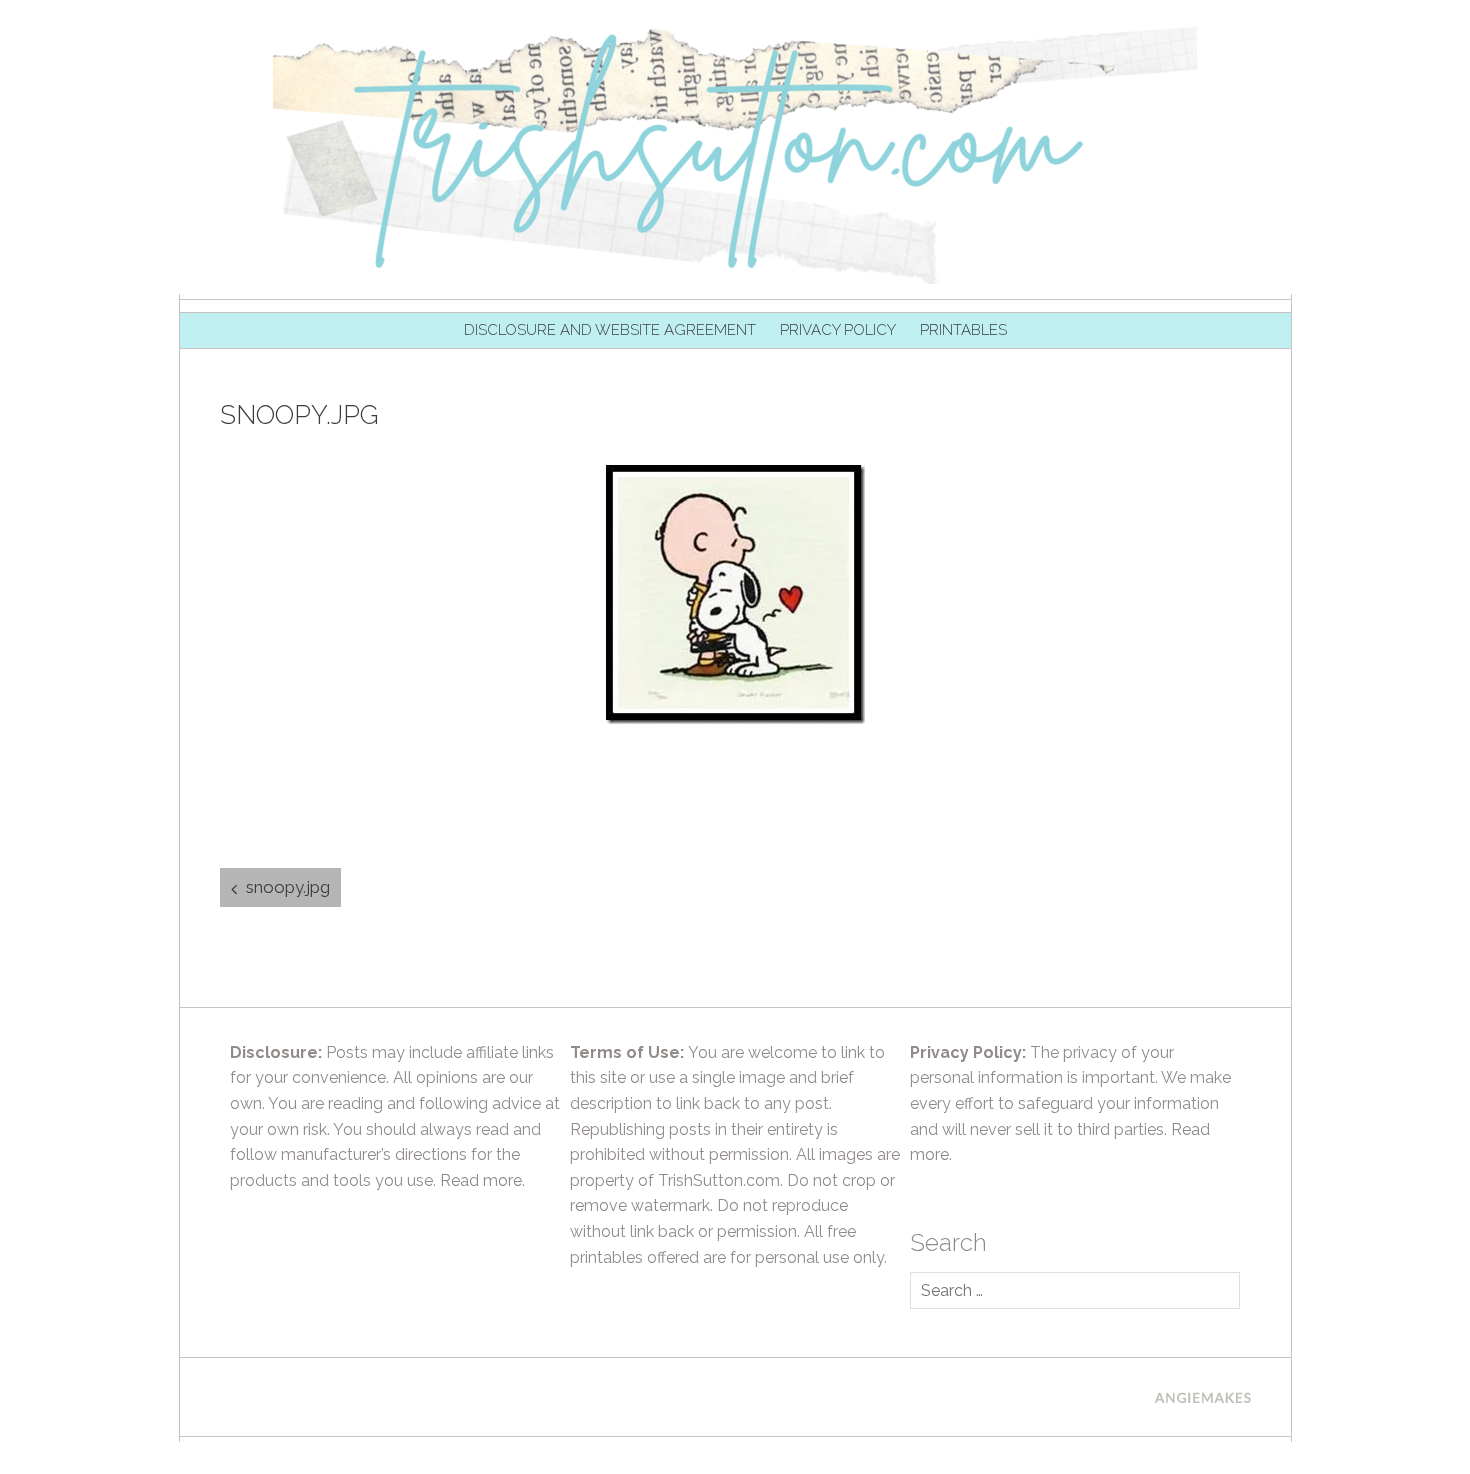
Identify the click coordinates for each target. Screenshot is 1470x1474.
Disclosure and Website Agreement (610, 330)
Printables (963, 330)
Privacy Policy (838, 330)
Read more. (482, 1180)
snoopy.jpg (288, 887)
